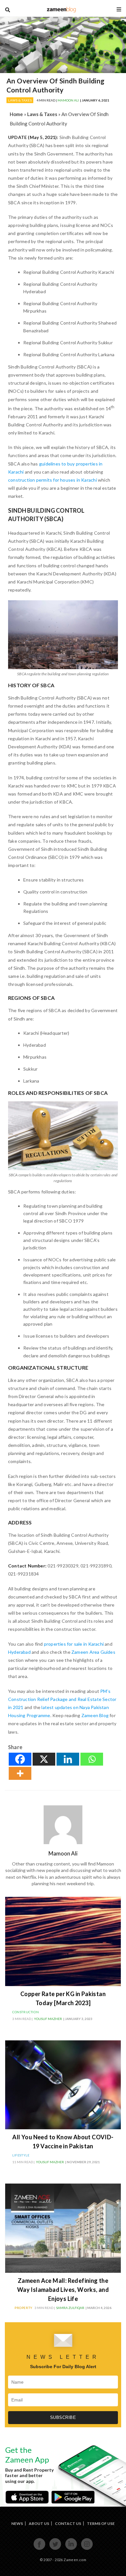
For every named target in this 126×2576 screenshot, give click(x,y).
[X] (44, 1759)
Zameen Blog (95, 1715)
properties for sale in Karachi (74, 1644)
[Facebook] (20, 1759)
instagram (87, 2549)
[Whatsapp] (92, 1759)
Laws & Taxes (20, 100)
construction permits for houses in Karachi (52, 480)
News (17, 2523)
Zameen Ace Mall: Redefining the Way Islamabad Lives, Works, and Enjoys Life (63, 2290)
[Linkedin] (68, 1759)
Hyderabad (19, 1652)
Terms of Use (101, 2523)
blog (62, 9)
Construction (26, 2012)
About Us (39, 2523)
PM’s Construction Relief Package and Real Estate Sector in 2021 (62, 1699)
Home (16, 114)
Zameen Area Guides (93, 1652)
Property (24, 2308)
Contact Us (68, 2523)
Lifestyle (21, 2155)
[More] (20, 1773)
